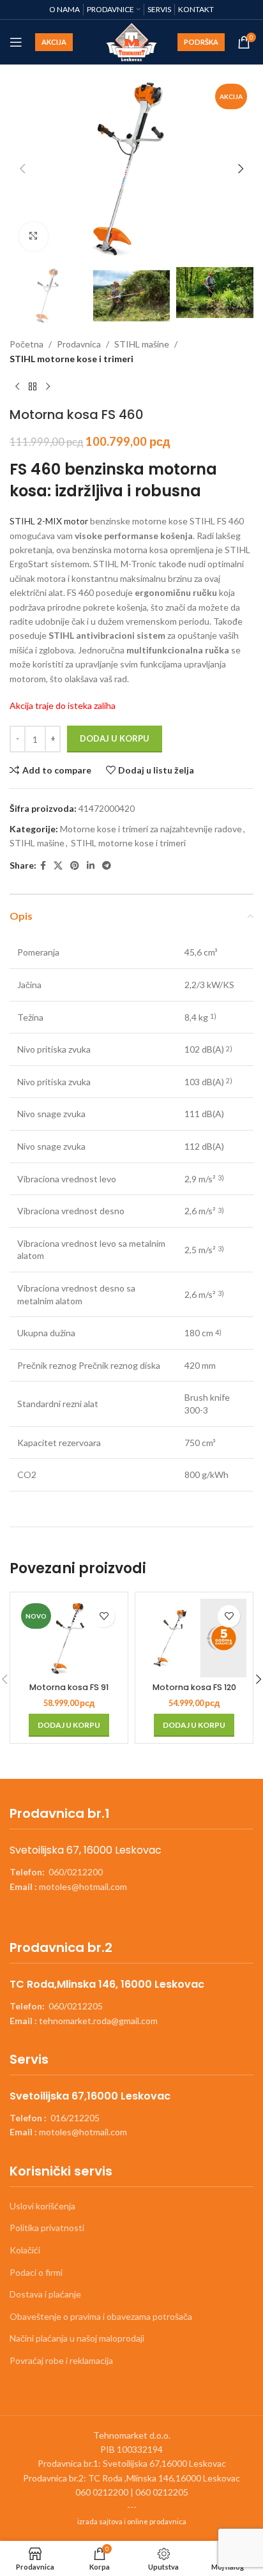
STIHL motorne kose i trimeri (71, 359)
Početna (26, 344)
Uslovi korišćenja (42, 2206)
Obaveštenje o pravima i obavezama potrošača (101, 2316)
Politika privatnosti (47, 2228)
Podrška (201, 42)
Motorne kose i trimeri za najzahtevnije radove (151, 829)
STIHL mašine (142, 344)
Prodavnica (79, 344)
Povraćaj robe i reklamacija (61, 2360)
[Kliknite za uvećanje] (34, 237)
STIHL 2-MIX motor (49, 521)
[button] (22, 169)
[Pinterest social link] (75, 866)
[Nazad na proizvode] (33, 386)
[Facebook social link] (43, 866)
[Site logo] (132, 41)
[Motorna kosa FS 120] (194, 1638)
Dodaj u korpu (115, 738)
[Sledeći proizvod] (48, 386)
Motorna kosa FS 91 (69, 1687)
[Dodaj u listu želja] (104, 1616)
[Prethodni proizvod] (17, 386)
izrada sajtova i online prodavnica (132, 2521)
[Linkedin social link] (91, 866)
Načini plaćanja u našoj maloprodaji (77, 2338)
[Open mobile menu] (16, 42)
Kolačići (25, 2250)
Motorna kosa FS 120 (194, 1687)
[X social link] (58, 866)
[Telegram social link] (107, 866)
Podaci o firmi (36, 2272)
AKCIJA (54, 42)
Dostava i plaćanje (45, 2294)
